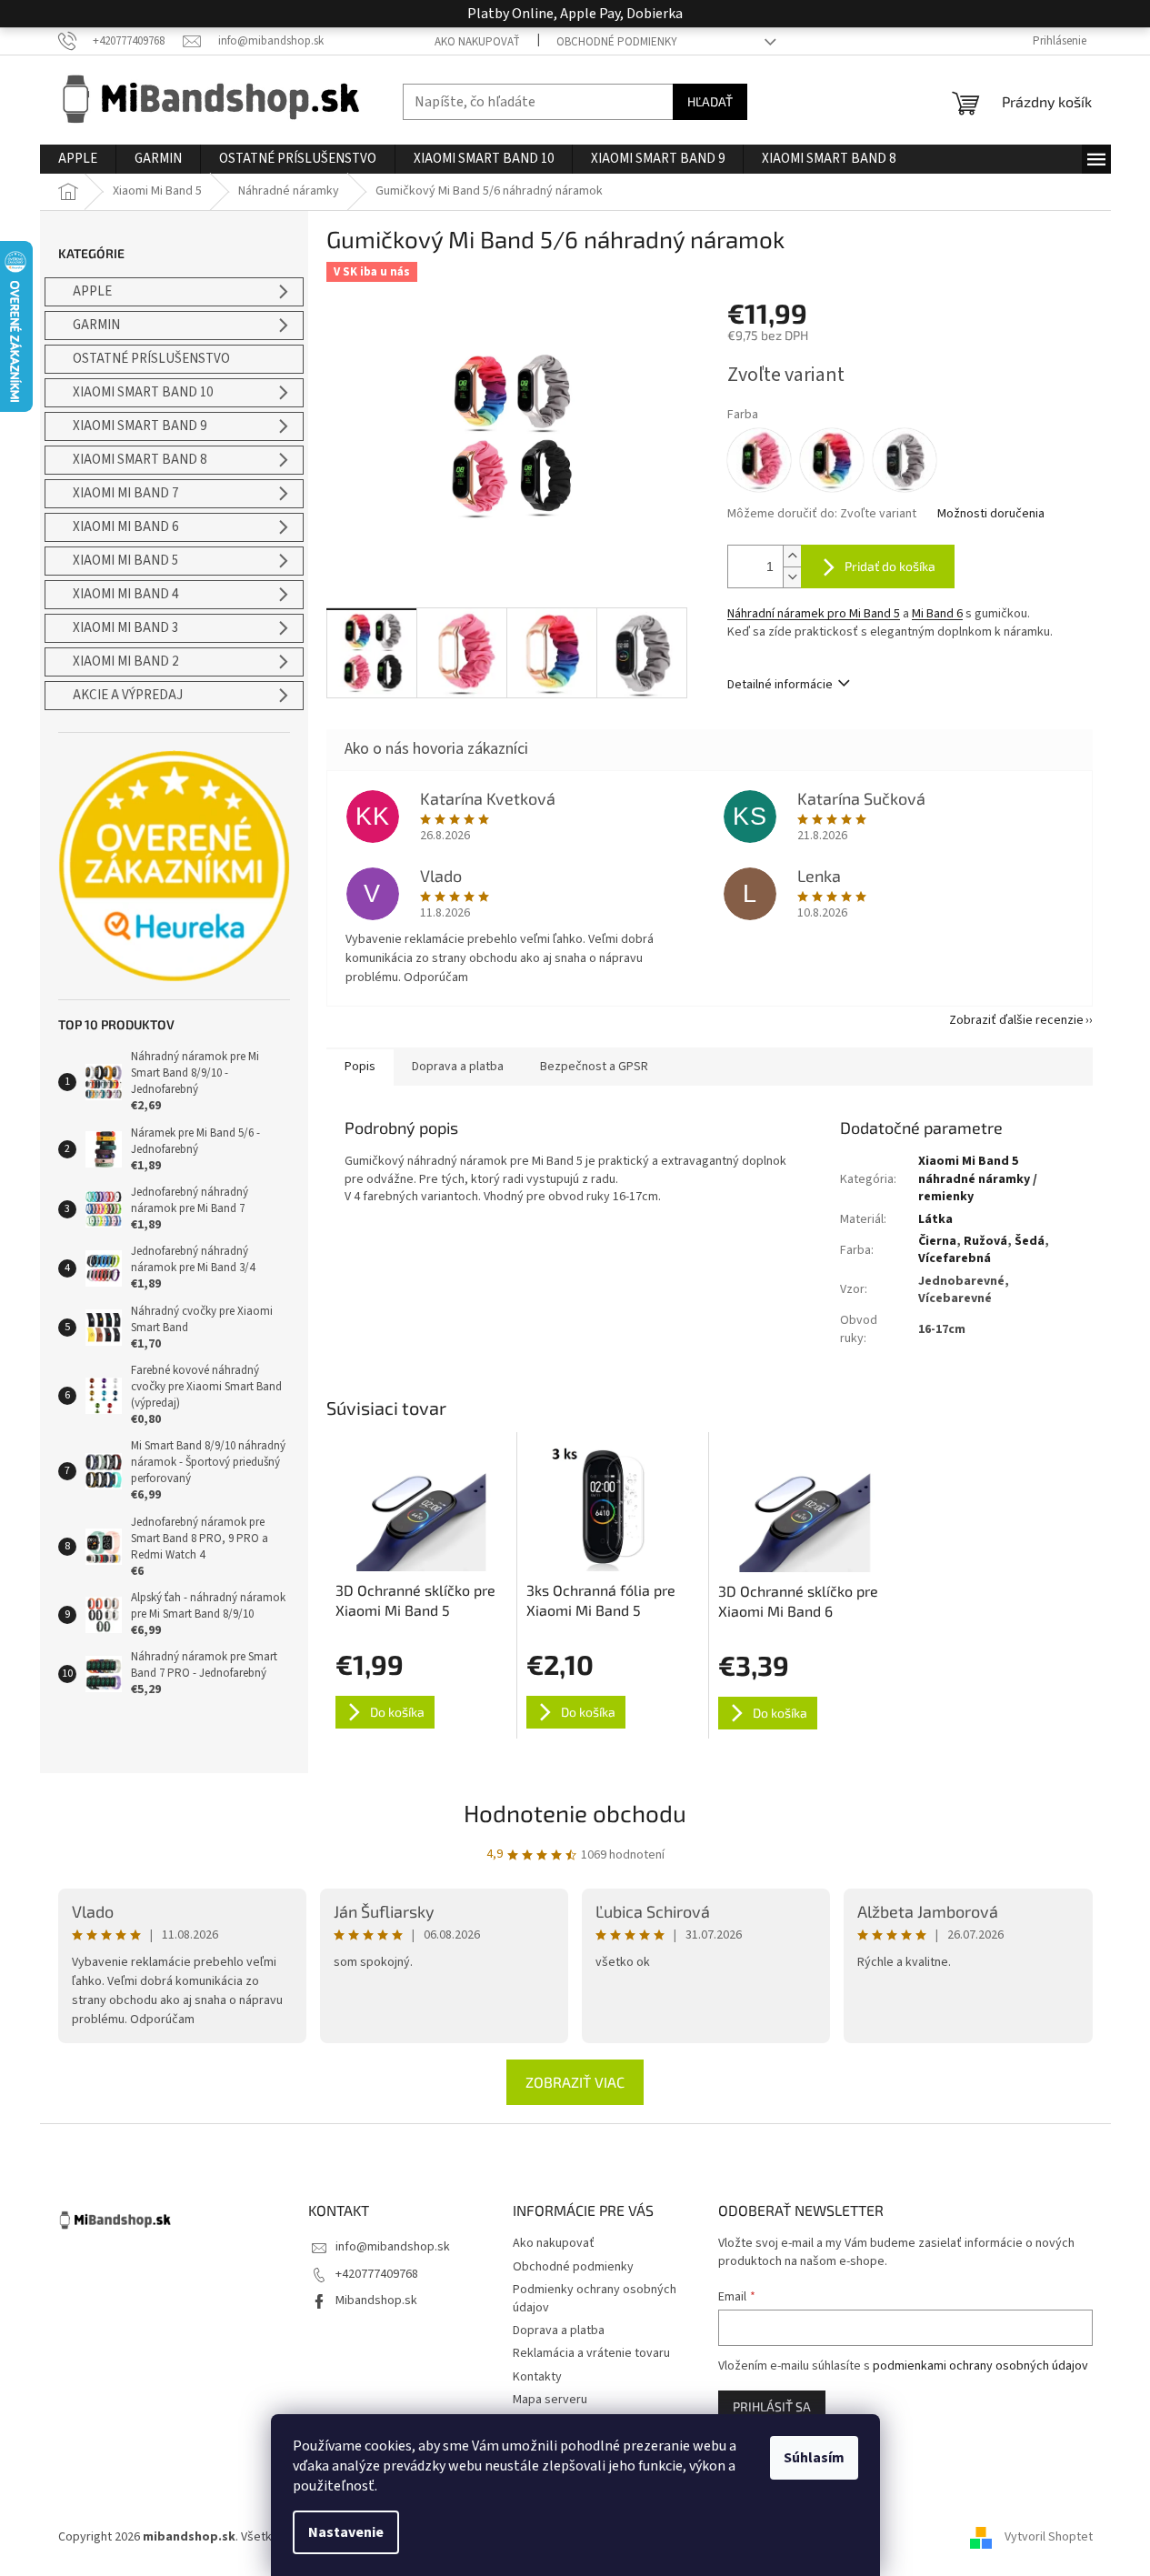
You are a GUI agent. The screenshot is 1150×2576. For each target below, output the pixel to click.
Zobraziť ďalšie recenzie (1016, 1020)
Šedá (1030, 1241)
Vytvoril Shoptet (1049, 2537)
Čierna (937, 1241)
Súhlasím (814, 2458)
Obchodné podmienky (617, 42)
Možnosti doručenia (991, 514)
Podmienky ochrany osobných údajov (595, 2298)
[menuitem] (78, 159)
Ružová (985, 1241)
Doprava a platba (559, 2330)
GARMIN (96, 325)
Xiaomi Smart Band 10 (143, 392)
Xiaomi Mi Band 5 (125, 561)
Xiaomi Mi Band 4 (125, 594)
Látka (935, 1219)
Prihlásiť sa (772, 2406)
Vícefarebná (955, 1258)
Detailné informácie (780, 685)
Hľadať (710, 101)
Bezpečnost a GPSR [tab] (594, 1067)
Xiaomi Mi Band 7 (125, 493)
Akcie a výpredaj (128, 695)
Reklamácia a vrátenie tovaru (591, 2353)
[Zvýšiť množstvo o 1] (792, 556)
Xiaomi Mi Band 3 (125, 628)
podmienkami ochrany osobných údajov (980, 2366)
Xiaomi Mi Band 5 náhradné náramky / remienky (978, 1179)
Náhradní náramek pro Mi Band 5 (814, 614)
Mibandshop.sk (376, 2300)
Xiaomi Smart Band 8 (140, 460)
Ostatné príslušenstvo (151, 359)
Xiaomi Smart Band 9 (140, 426)
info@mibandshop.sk (393, 2247)
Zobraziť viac (575, 2082)
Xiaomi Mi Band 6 (125, 527)
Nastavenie (346, 2532)
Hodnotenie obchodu (575, 1813)
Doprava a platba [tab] (458, 1067)
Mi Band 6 (937, 614)
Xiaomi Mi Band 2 (125, 662)
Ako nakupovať (477, 42)
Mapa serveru (550, 2400)
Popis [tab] (360, 1067)
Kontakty (537, 2377)
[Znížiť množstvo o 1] (792, 577)
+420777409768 (377, 2274)
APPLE (92, 291)
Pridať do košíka (890, 566)
